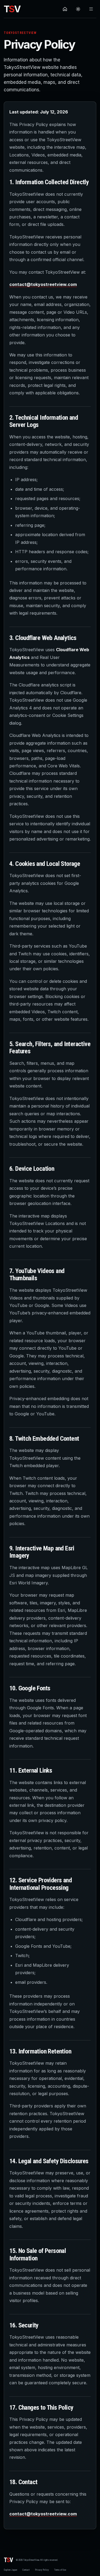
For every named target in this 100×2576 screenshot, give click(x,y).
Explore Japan (10, 2570)
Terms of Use (60, 2570)
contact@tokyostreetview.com (43, 284)
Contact (26, 2570)
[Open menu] (91, 9)
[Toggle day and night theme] (78, 9)
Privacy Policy (42, 2570)
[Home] (65, 9)
